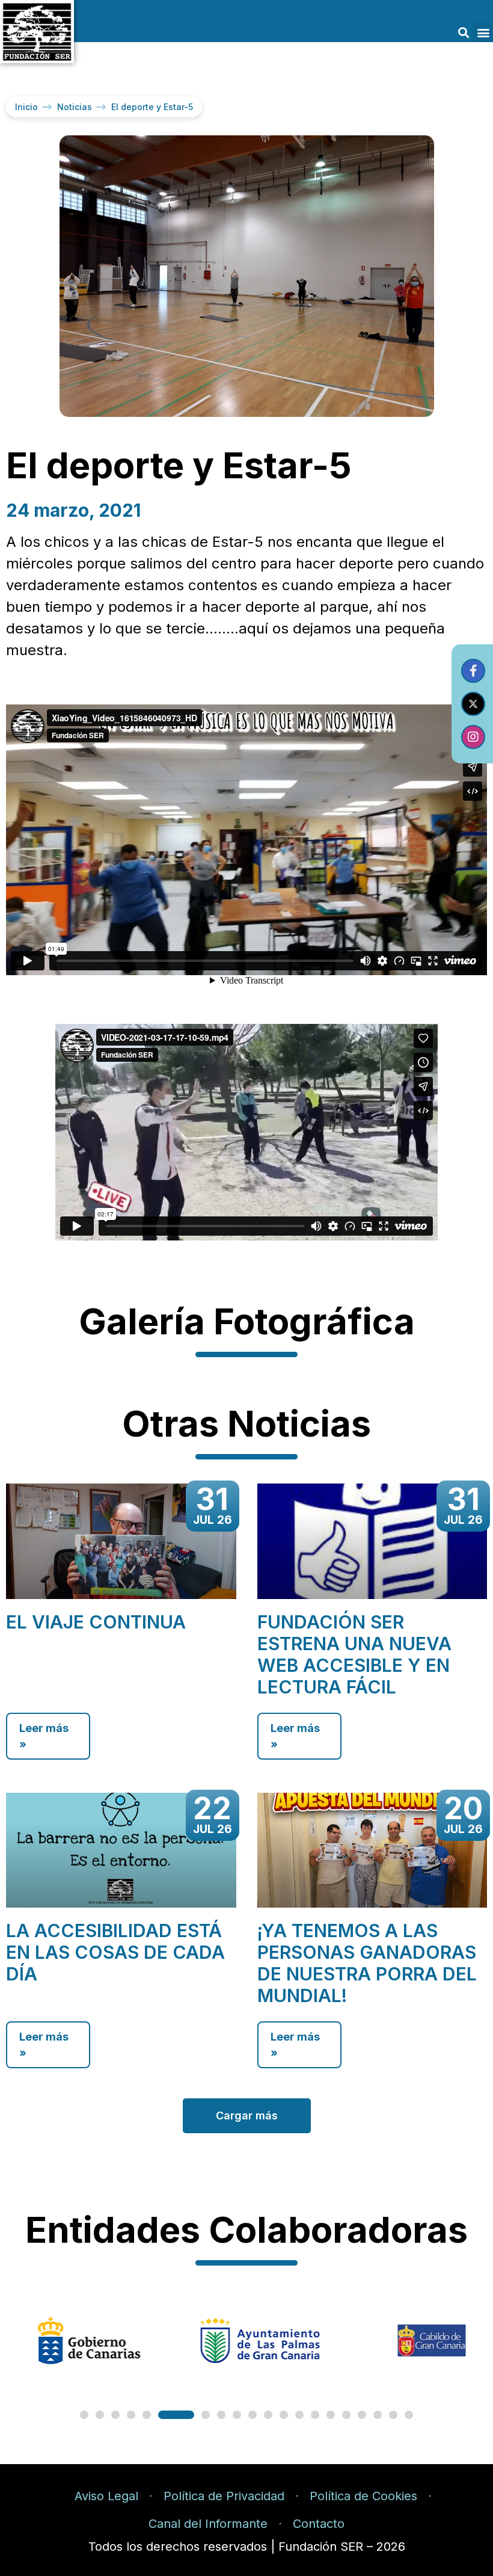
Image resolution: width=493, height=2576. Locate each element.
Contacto (319, 2524)
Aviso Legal (106, 2496)
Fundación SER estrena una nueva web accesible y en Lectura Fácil (354, 1654)
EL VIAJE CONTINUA (96, 1622)
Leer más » (44, 1736)
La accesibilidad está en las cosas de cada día (115, 1952)
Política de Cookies (363, 2496)
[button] (463, 32)
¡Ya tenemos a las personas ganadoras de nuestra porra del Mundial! (367, 1963)
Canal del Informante (208, 2524)
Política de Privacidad (224, 2496)
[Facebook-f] (473, 671)
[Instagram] (473, 737)
